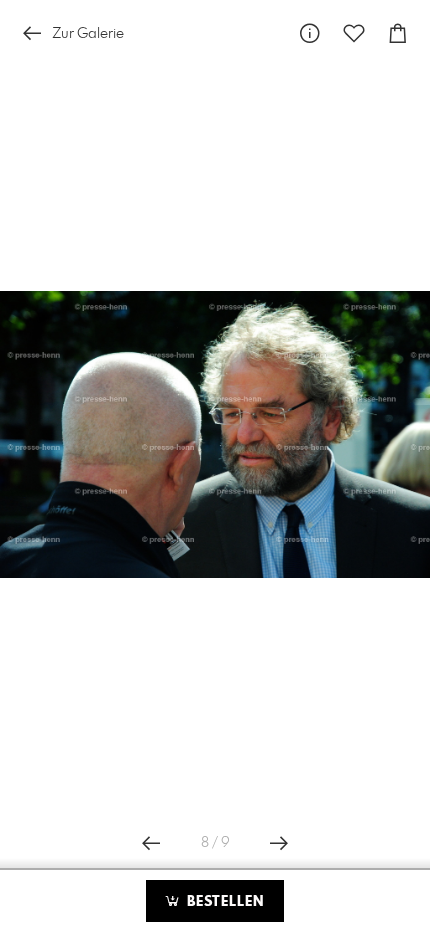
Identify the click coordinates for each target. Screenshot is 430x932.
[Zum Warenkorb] (398, 33)
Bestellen (223, 902)
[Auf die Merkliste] (354, 33)
